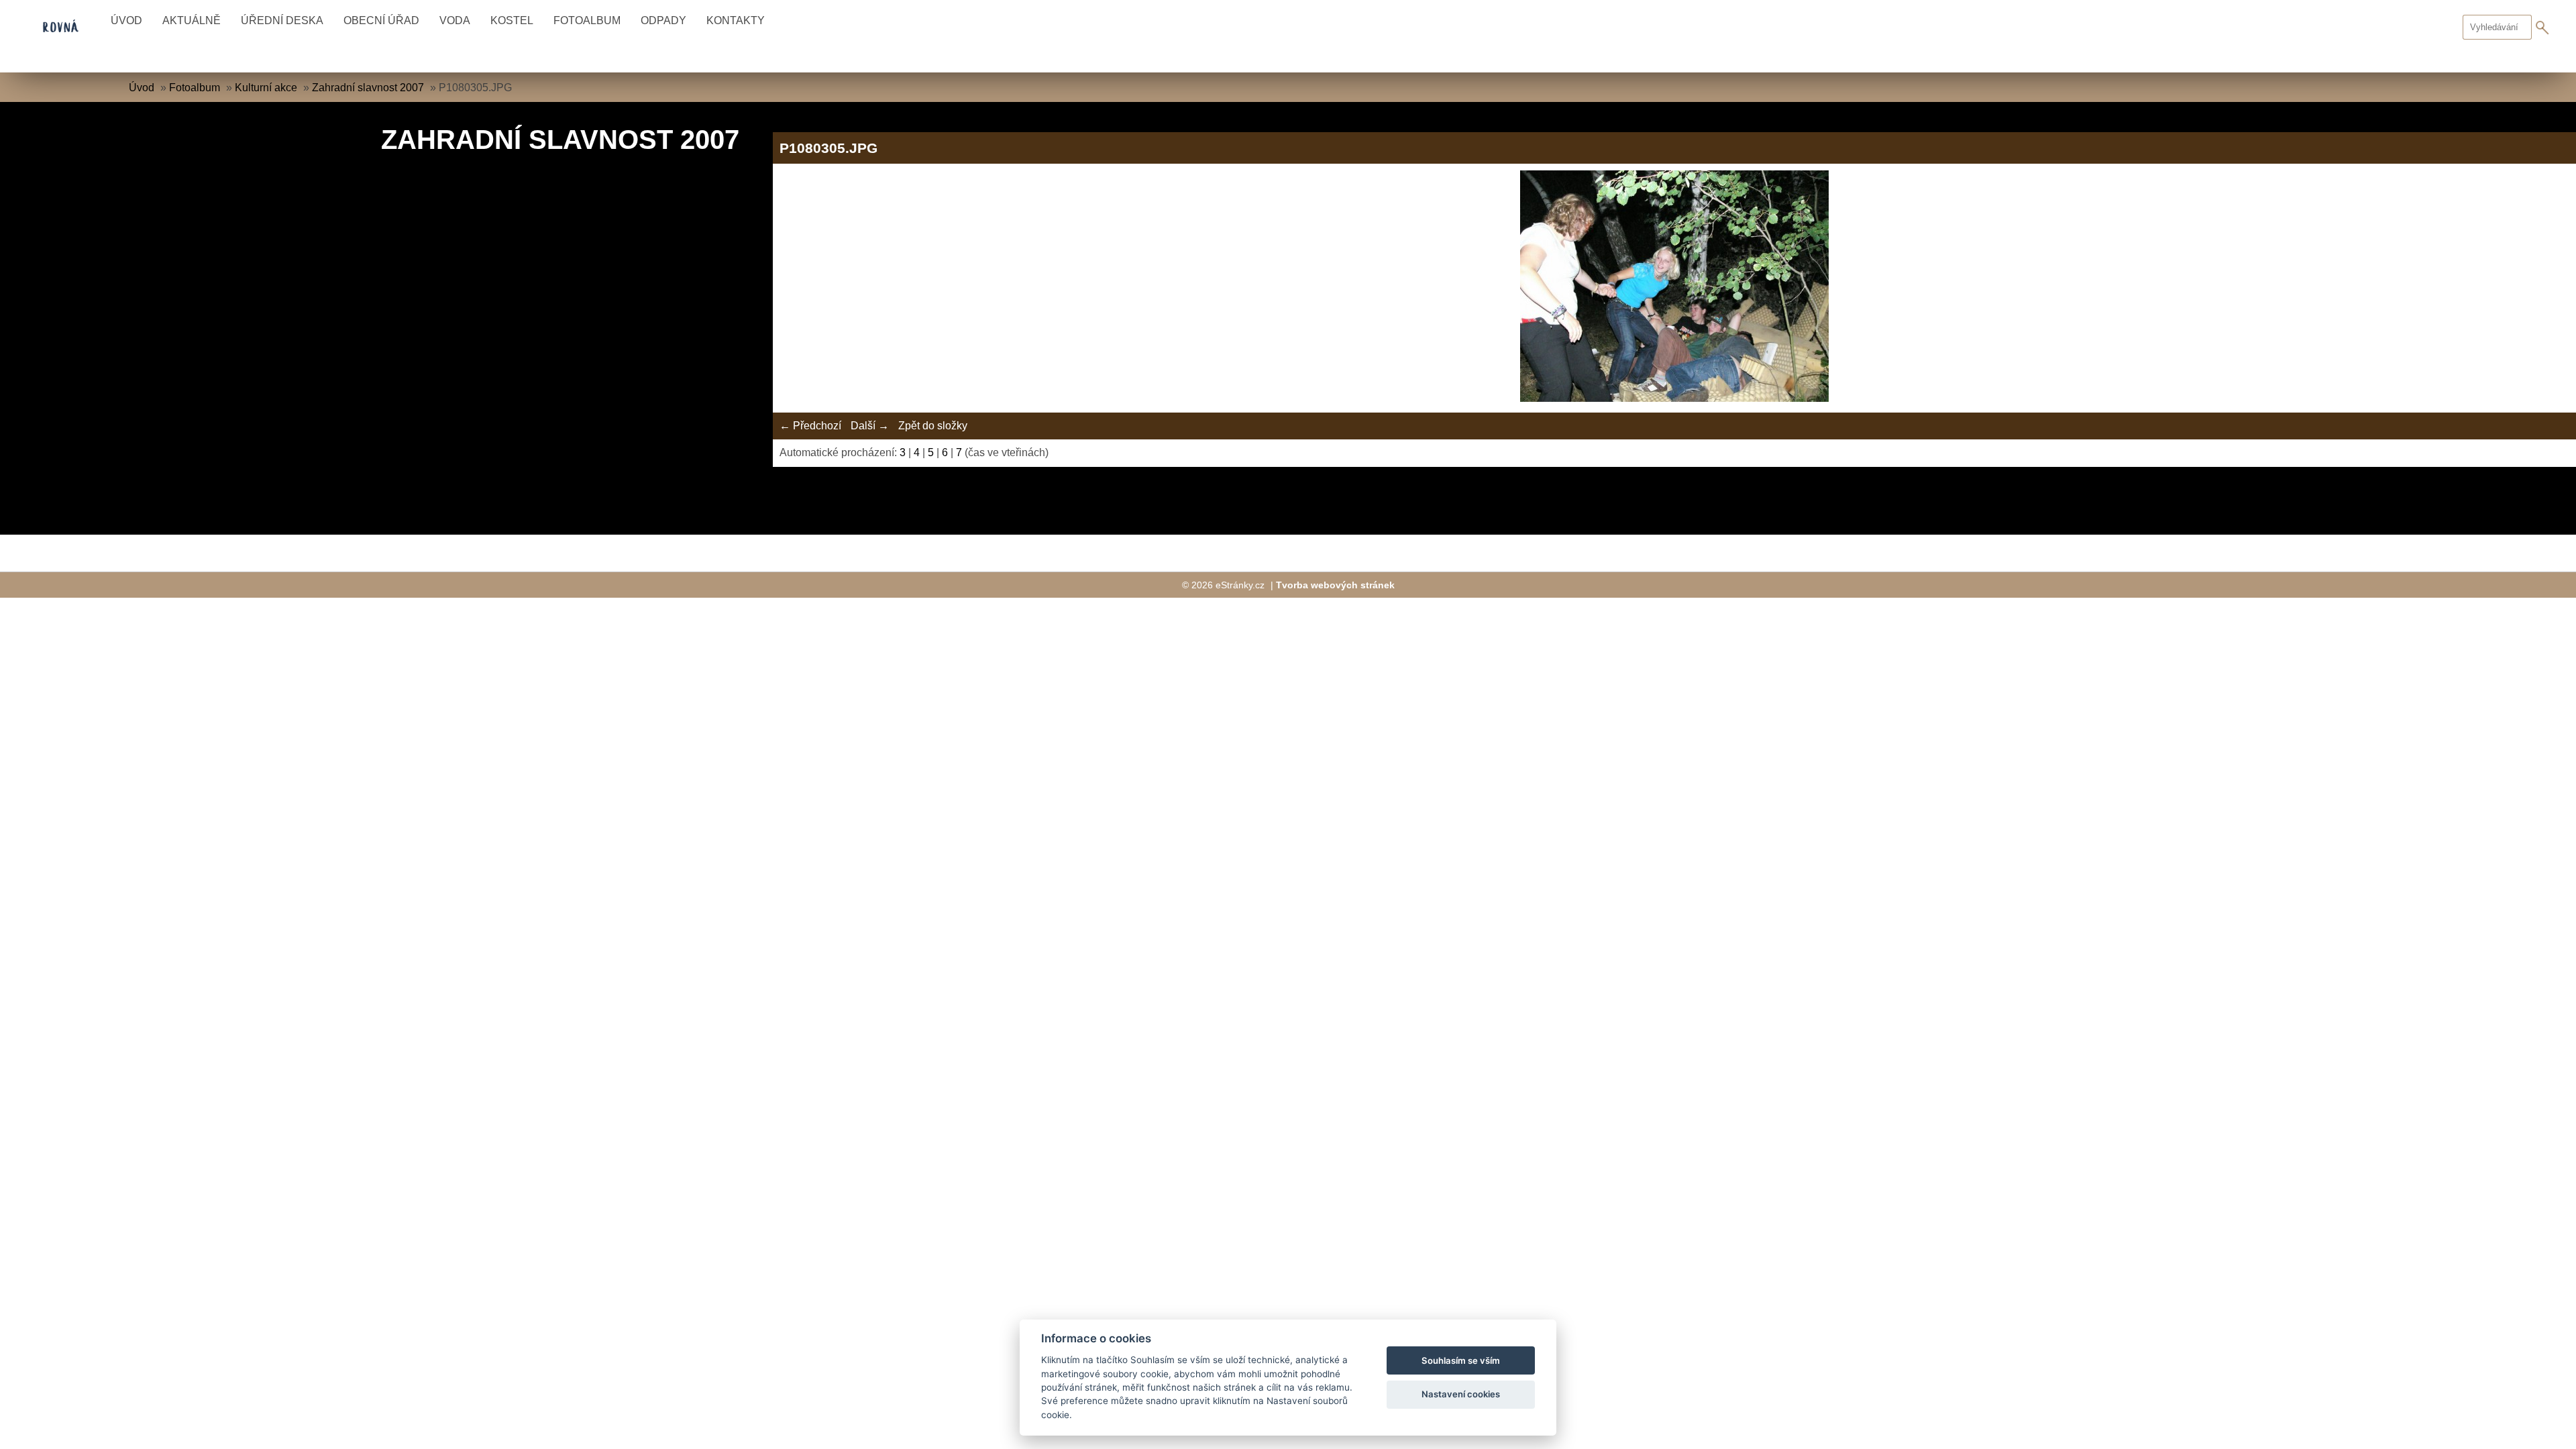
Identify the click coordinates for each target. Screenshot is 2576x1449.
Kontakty (736, 20)
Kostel (512, 20)
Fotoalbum (587, 20)
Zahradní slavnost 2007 (368, 88)
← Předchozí (810, 426)
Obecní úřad (381, 20)
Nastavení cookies (1461, 1394)
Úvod (126, 20)
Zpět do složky (933, 426)
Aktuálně (192, 20)
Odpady (663, 20)
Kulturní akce (266, 88)
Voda (455, 20)
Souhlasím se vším (1461, 1360)
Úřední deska (282, 20)
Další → (870, 426)
